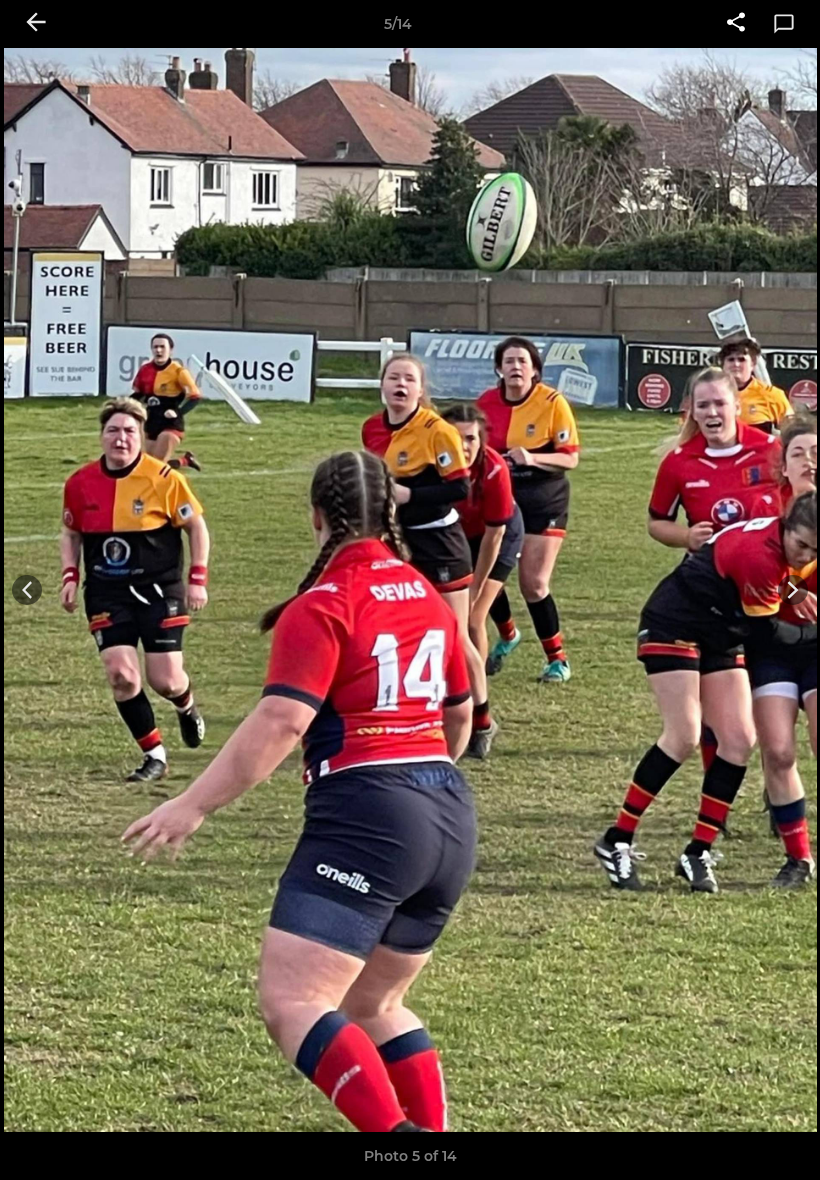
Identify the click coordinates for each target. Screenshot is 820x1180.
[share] (736, 24)
